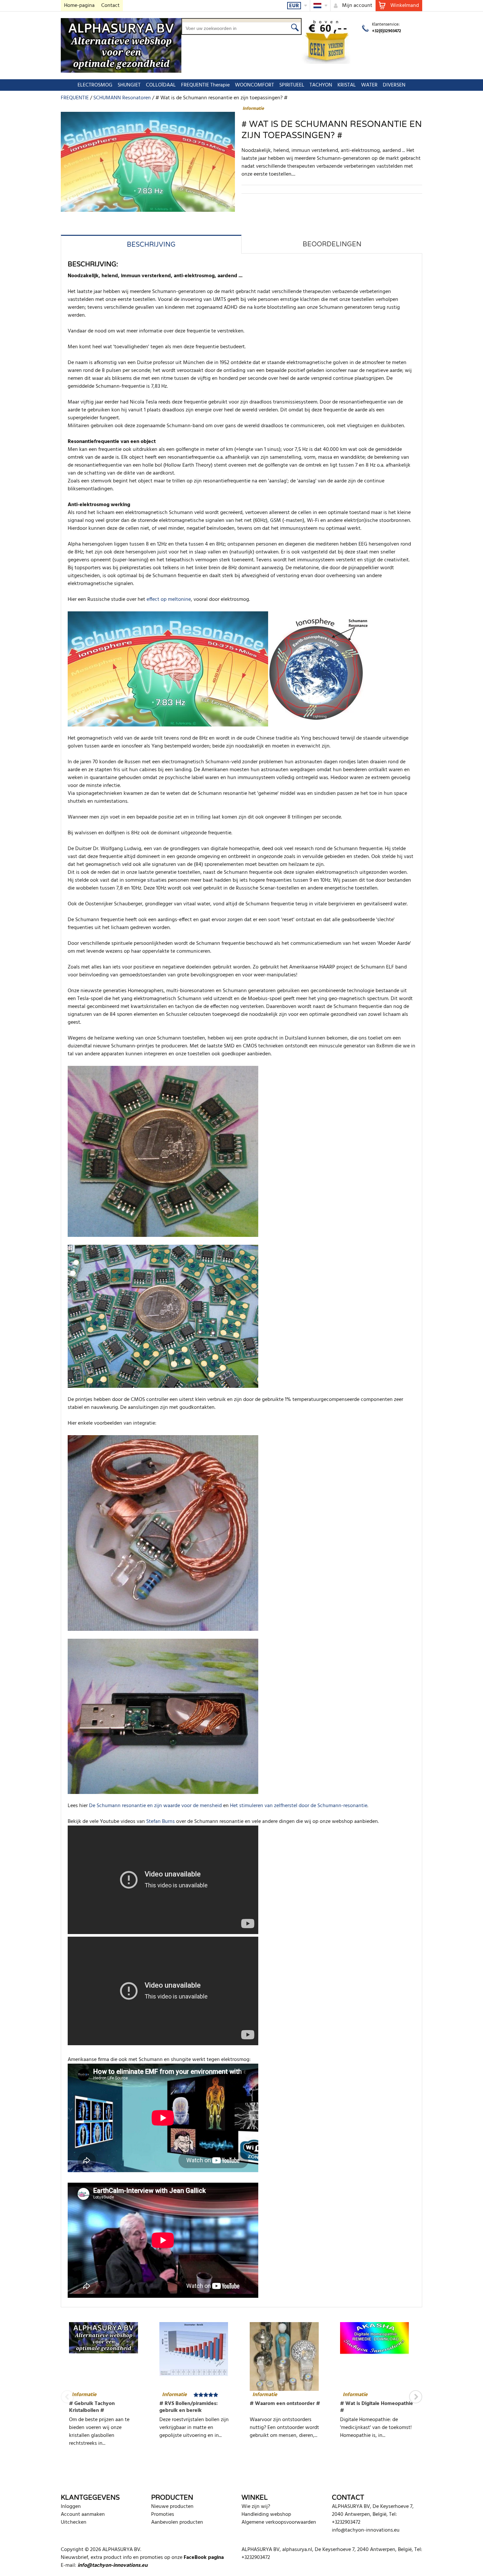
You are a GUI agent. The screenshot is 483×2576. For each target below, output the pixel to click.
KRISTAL (347, 85)
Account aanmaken (83, 2515)
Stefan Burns (161, 1822)
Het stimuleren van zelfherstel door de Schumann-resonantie (299, 1806)
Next (416, 2397)
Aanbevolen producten (177, 2522)
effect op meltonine (169, 600)
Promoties (163, 2515)
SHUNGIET (129, 85)
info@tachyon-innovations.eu (366, 2530)
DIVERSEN (394, 85)
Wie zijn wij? (256, 2507)
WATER (369, 85)
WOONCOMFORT (254, 85)
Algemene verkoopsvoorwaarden (279, 2522)
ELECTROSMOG (95, 85)
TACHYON (321, 85)
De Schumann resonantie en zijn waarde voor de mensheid (155, 1806)
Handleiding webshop (266, 2515)
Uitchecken (74, 2522)
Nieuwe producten (172, 2507)
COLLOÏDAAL (161, 85)
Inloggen (71, 2507)
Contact (110, 6)
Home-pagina (79, 6)
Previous (67, 2397)
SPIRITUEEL (292, 85)
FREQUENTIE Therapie (205, 85)
